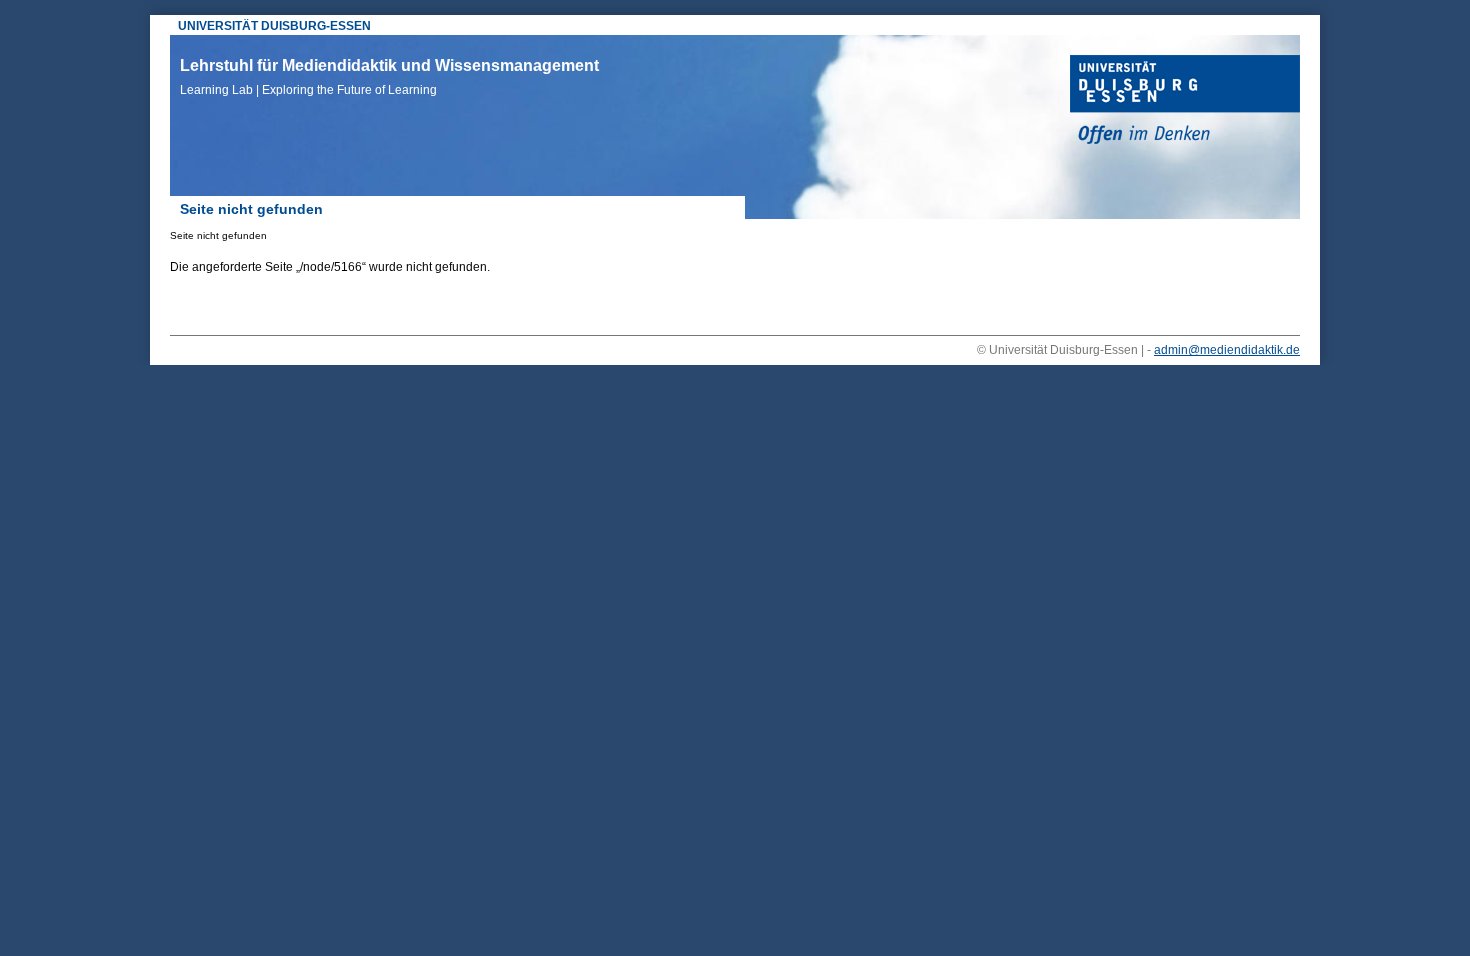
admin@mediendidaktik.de (1227, 350)
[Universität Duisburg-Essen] (1185, 102)
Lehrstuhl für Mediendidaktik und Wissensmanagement (389, 77)
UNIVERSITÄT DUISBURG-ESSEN (274, 26)
